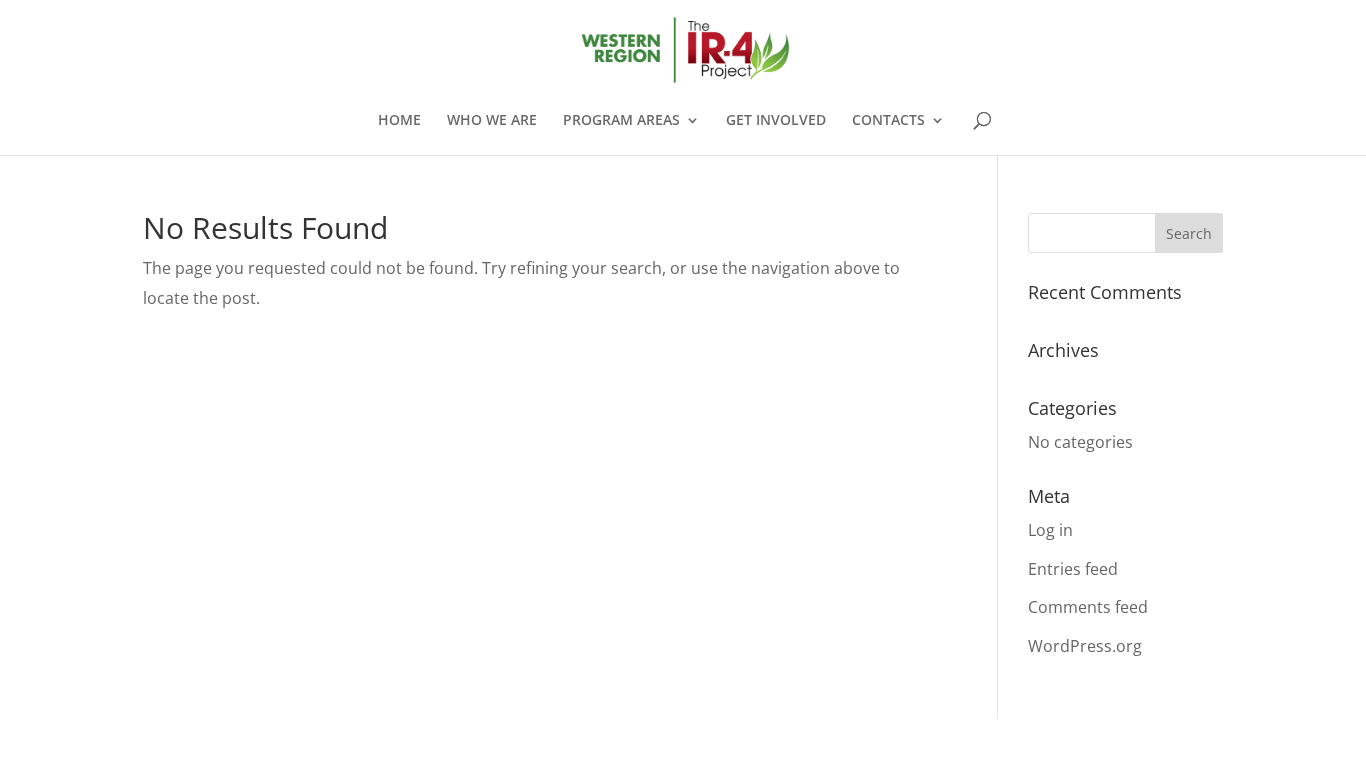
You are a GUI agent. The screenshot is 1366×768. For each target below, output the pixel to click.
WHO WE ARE (492, 121)
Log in (1050, 530)
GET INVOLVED (776, 121)
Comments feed (1088, 607)
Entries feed (1073, 569)
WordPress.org (1085, 646)
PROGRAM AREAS (621, 121)
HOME (399, 121)
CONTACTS (888, 121)
